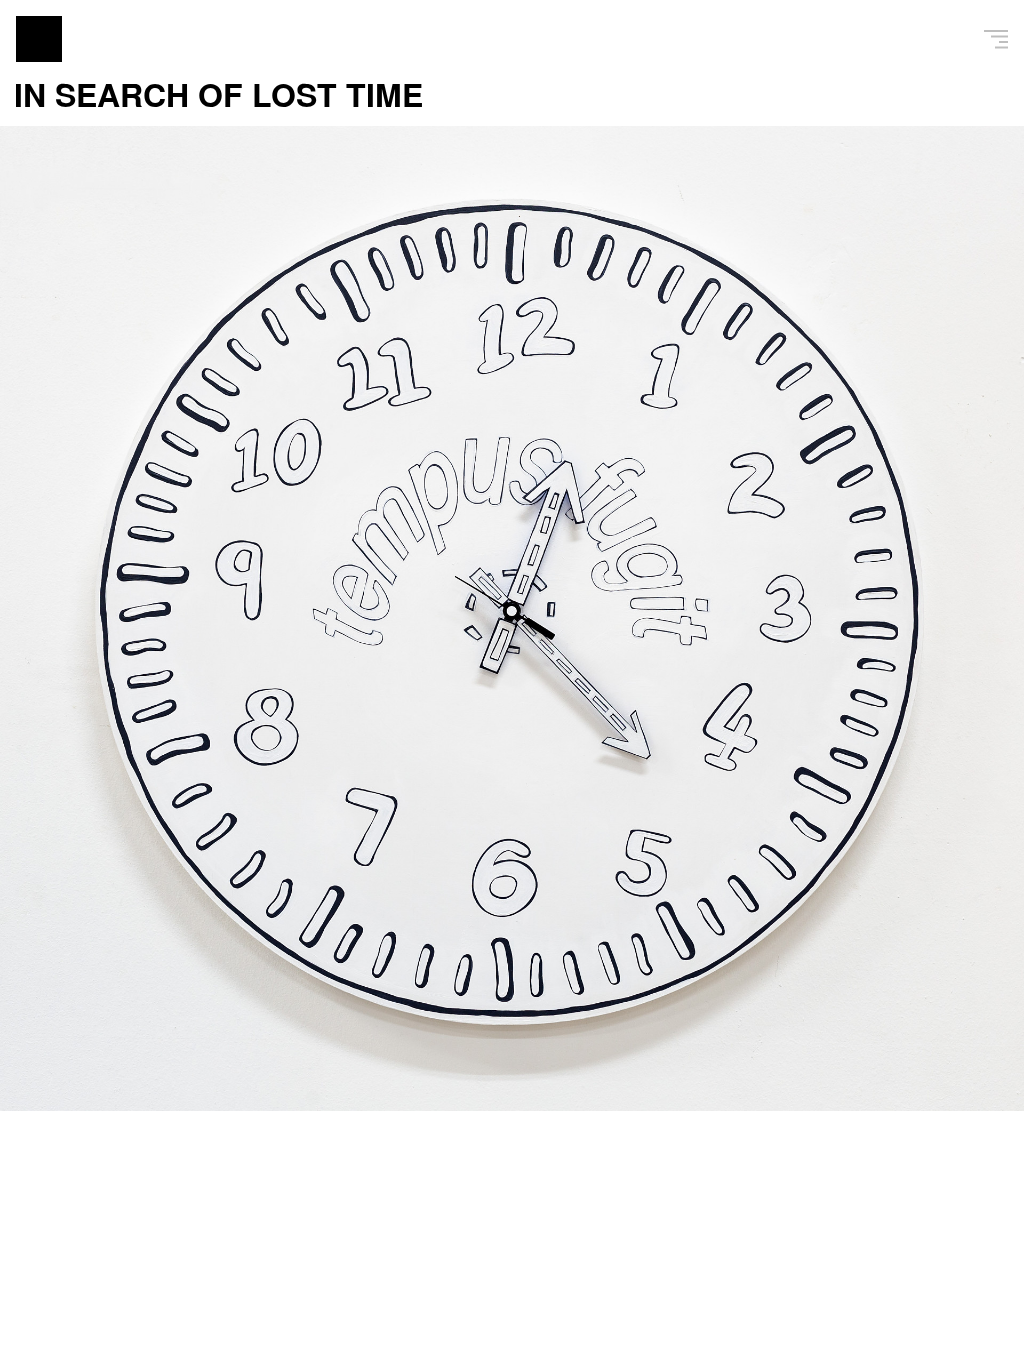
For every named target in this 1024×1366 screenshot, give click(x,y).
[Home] (39, 39)
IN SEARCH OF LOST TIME (218, 94)
